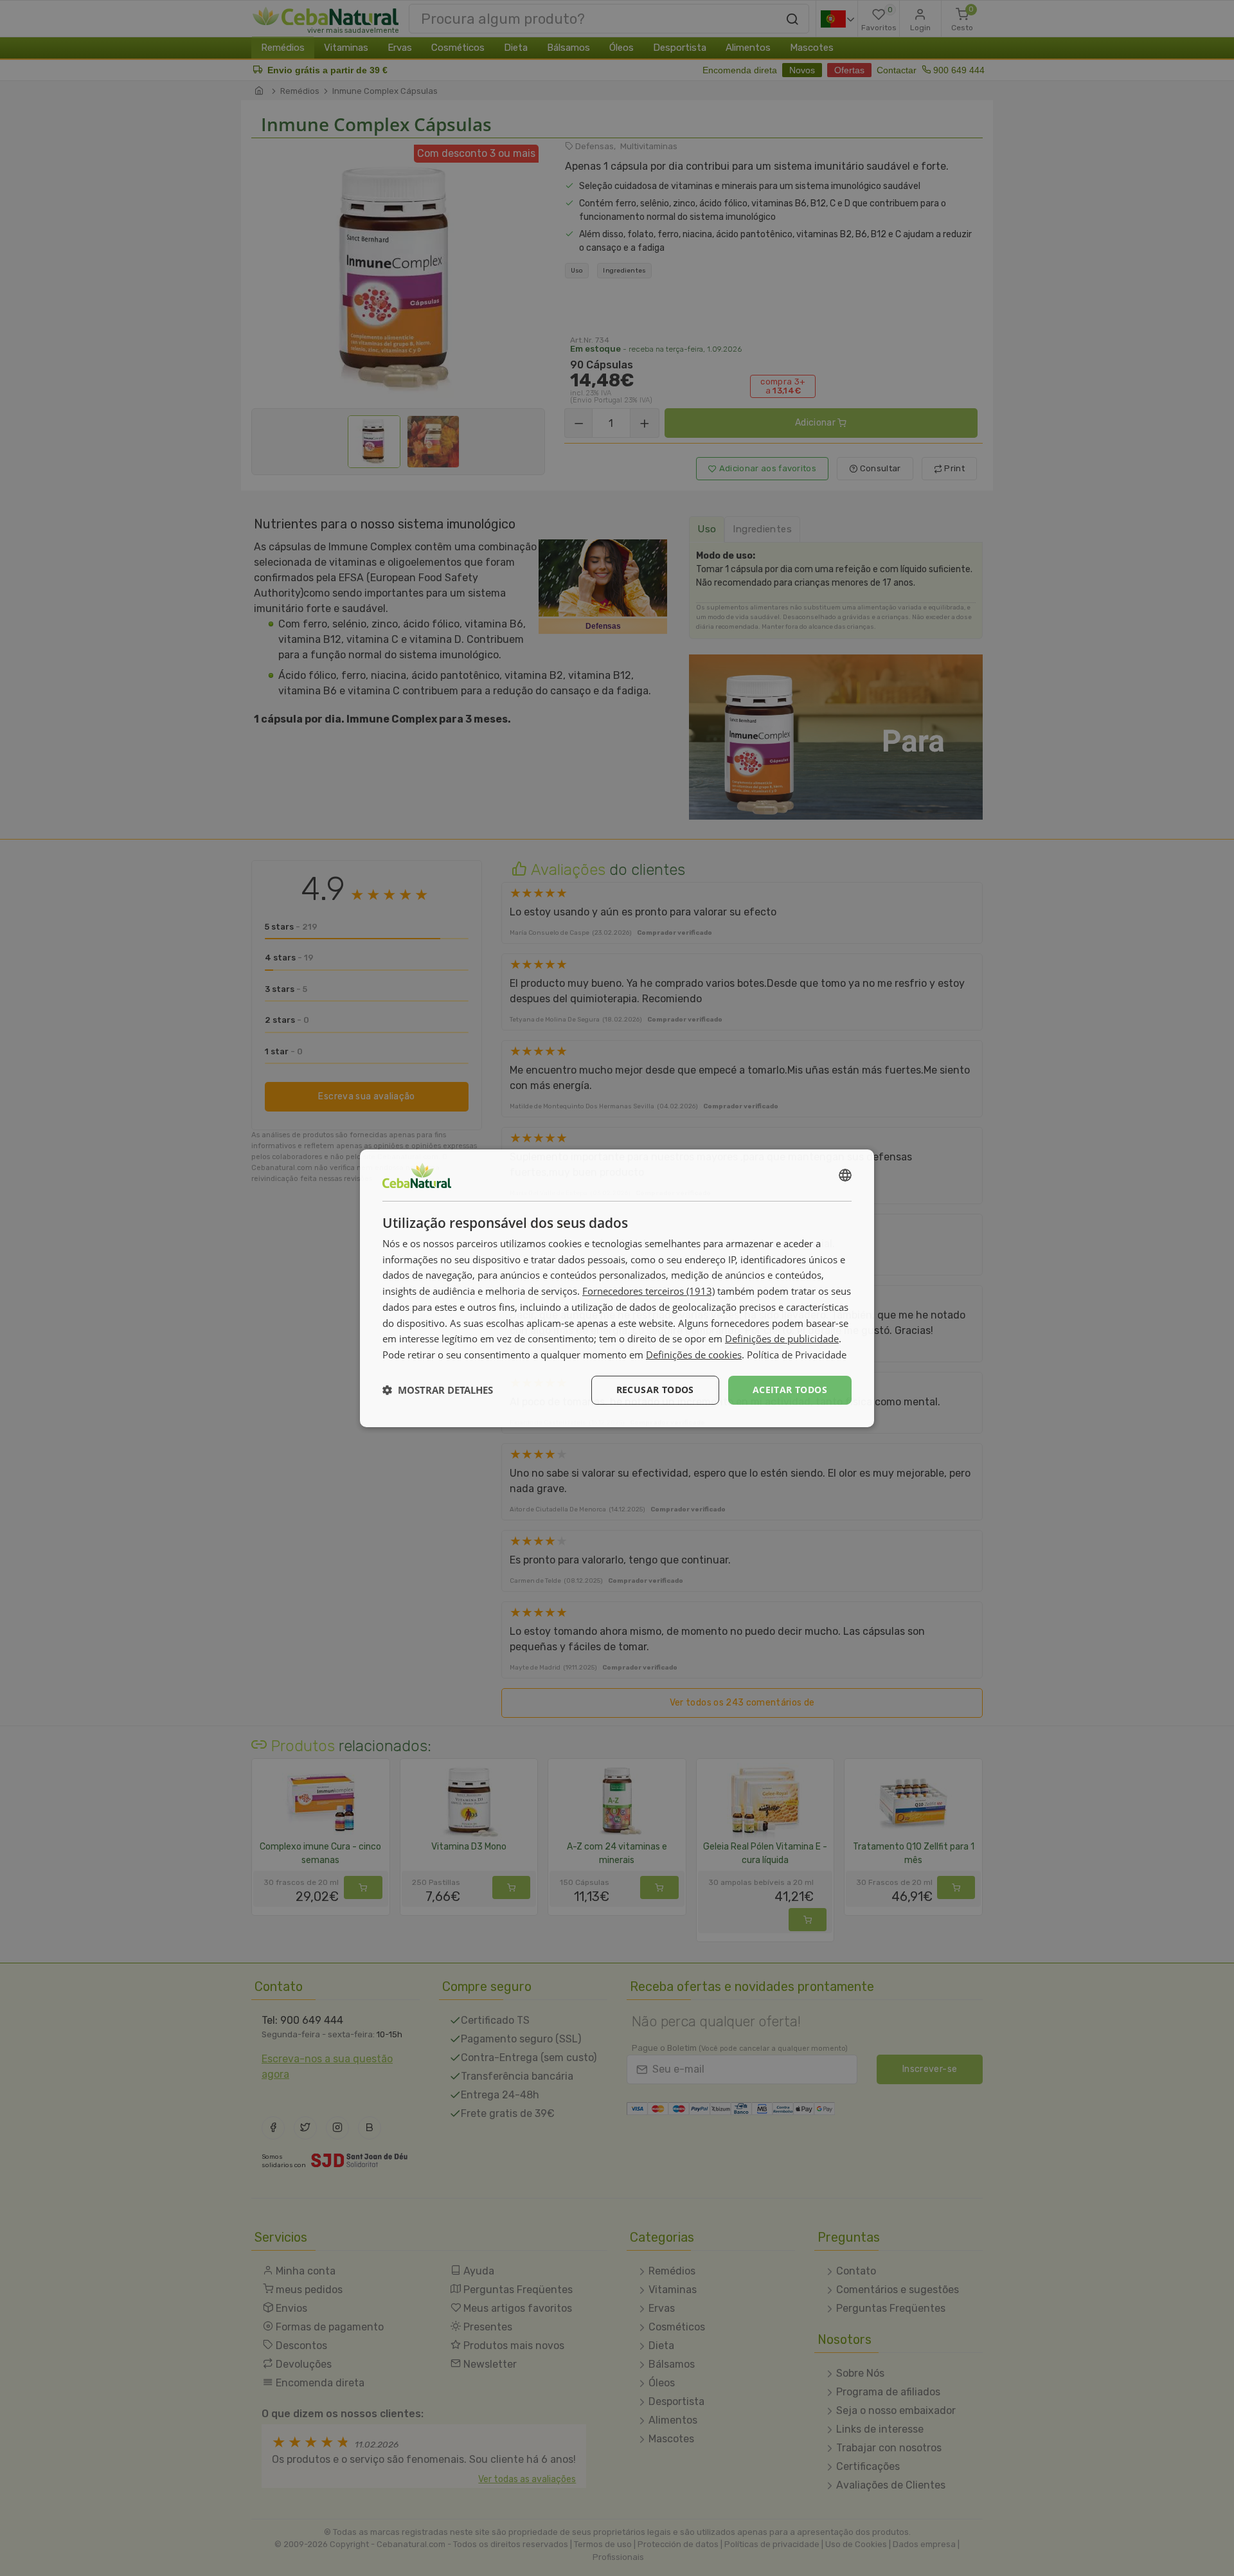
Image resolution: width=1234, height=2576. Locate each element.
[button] (438, 1390)
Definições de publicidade (782, 1338)
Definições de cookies (694, 1355)
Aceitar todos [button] (790, 1390)
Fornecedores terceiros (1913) (648, 1291)
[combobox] (845, 1175)
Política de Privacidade (797, 1355)
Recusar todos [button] (655, 1390)
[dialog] (617, 1288)
